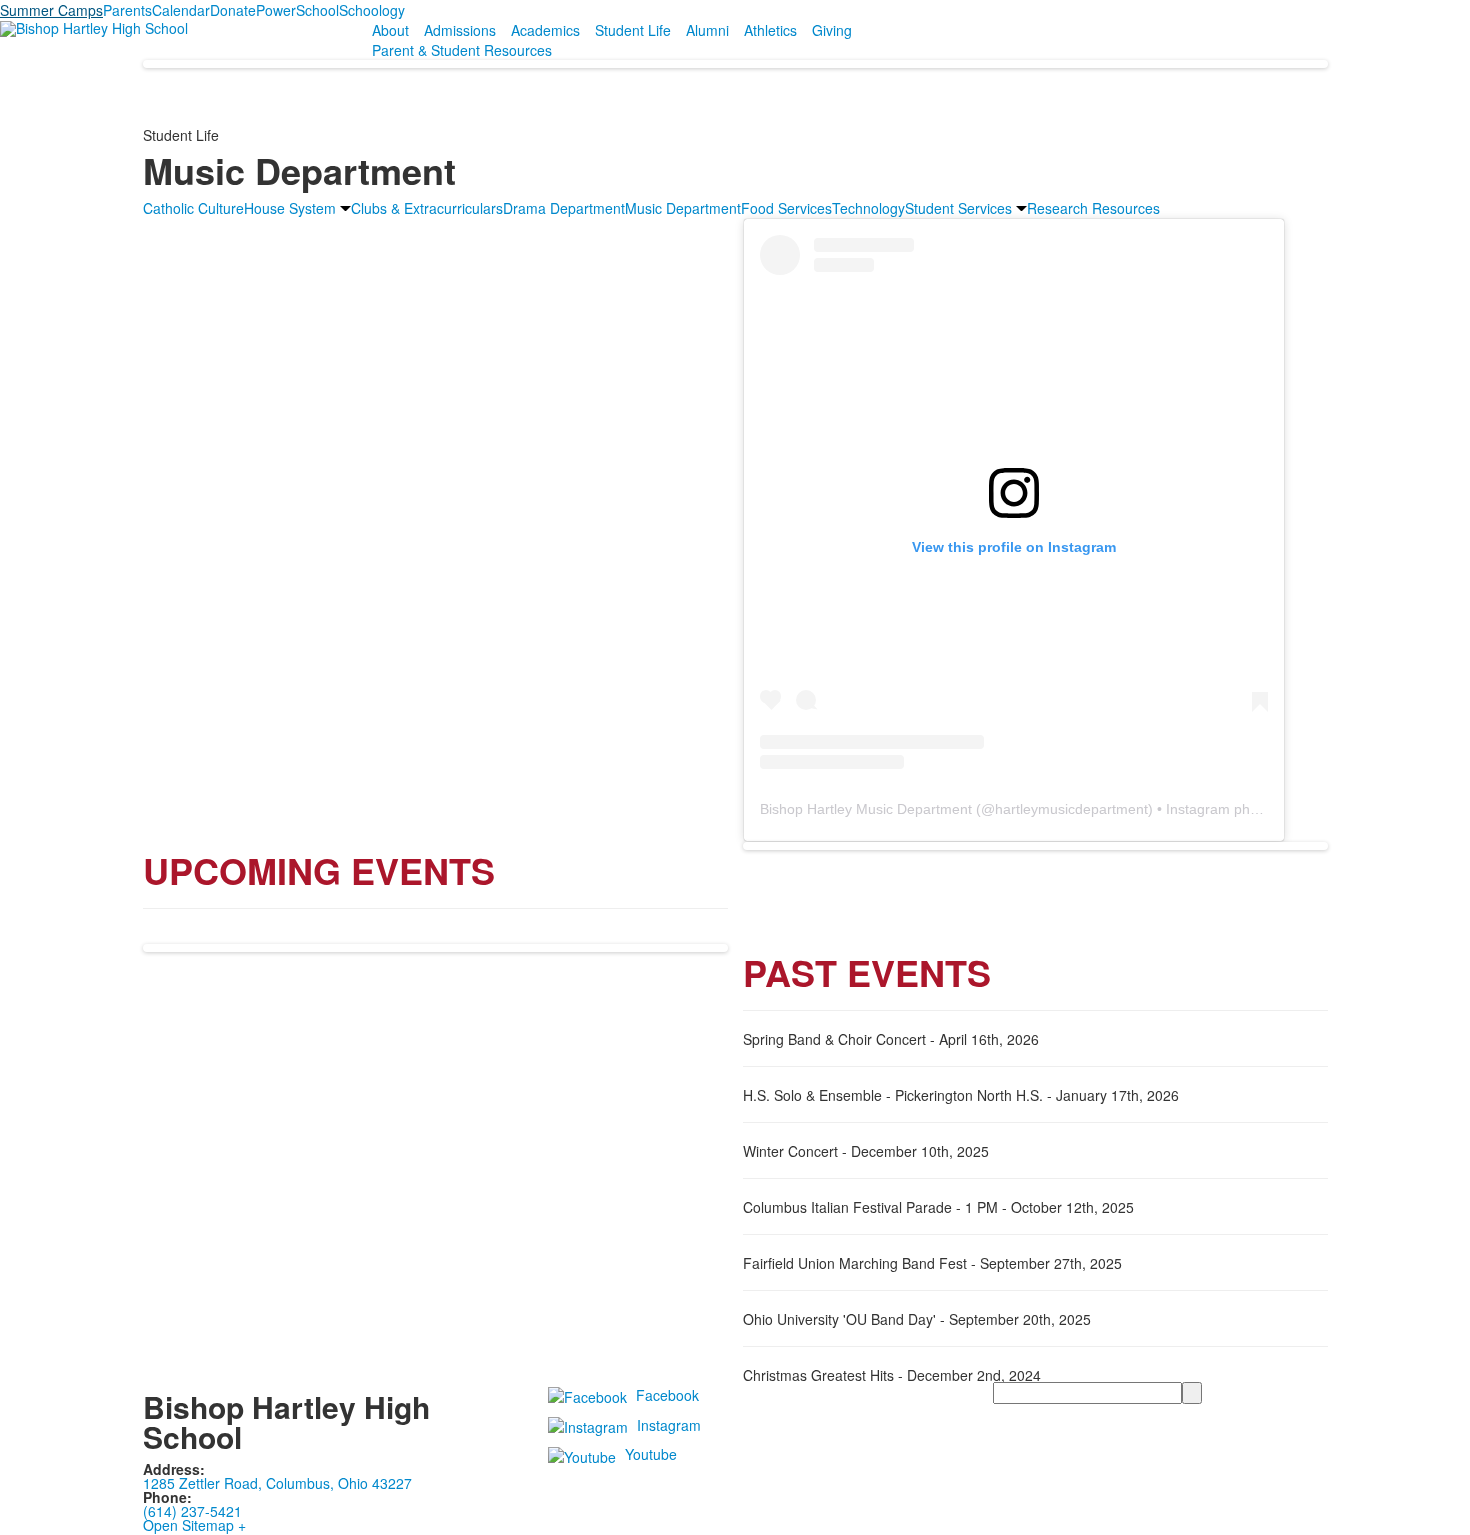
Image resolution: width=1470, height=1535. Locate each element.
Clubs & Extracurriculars (427, 208)
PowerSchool (297, 10)
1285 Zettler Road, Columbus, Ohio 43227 (277, 1483)
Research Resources (1093, 208)
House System (290, 208)
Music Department (683, 208)
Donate (233, 10)
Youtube (651, 1454)
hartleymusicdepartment (1071, 809)
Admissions (460, 30)
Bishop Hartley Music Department (866, 809)
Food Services (786, 208)
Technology (868, 208)
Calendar (181, 10)
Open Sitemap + (194, 1525)
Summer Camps (51, 10)
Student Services (958, 208)
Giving (832, 30)
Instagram (669, 1424)
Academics (545, 30)
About (390, 30)
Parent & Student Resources (462, 50)
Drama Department (564, 208)
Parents (127, 10)
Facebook (667, 1394)
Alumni (707, 30)
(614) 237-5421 (192, 1511)
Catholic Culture (193, 208)
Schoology (372, 10)
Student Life (633, 30)
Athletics (770, 30)
